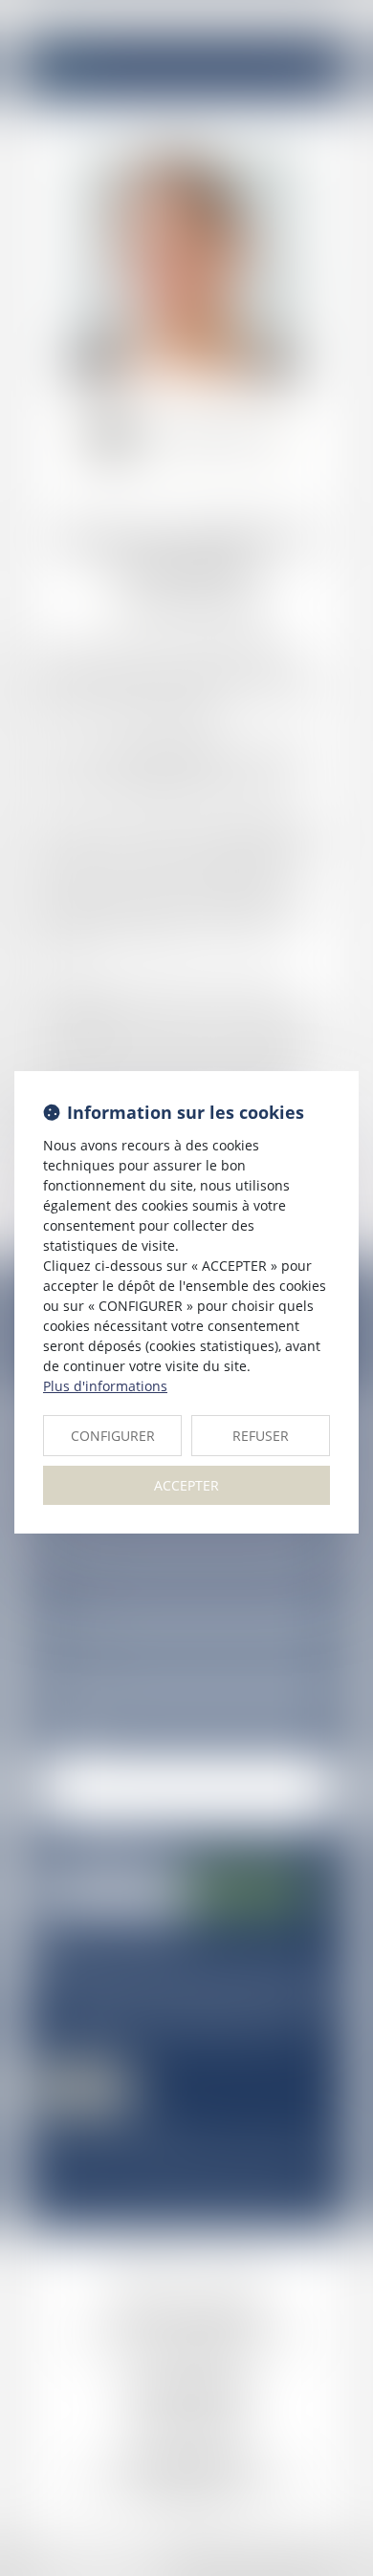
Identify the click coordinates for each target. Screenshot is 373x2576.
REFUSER (261, 1436)
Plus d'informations (105, 1386)
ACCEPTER (186, 1485)
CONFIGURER (113, 1436)
